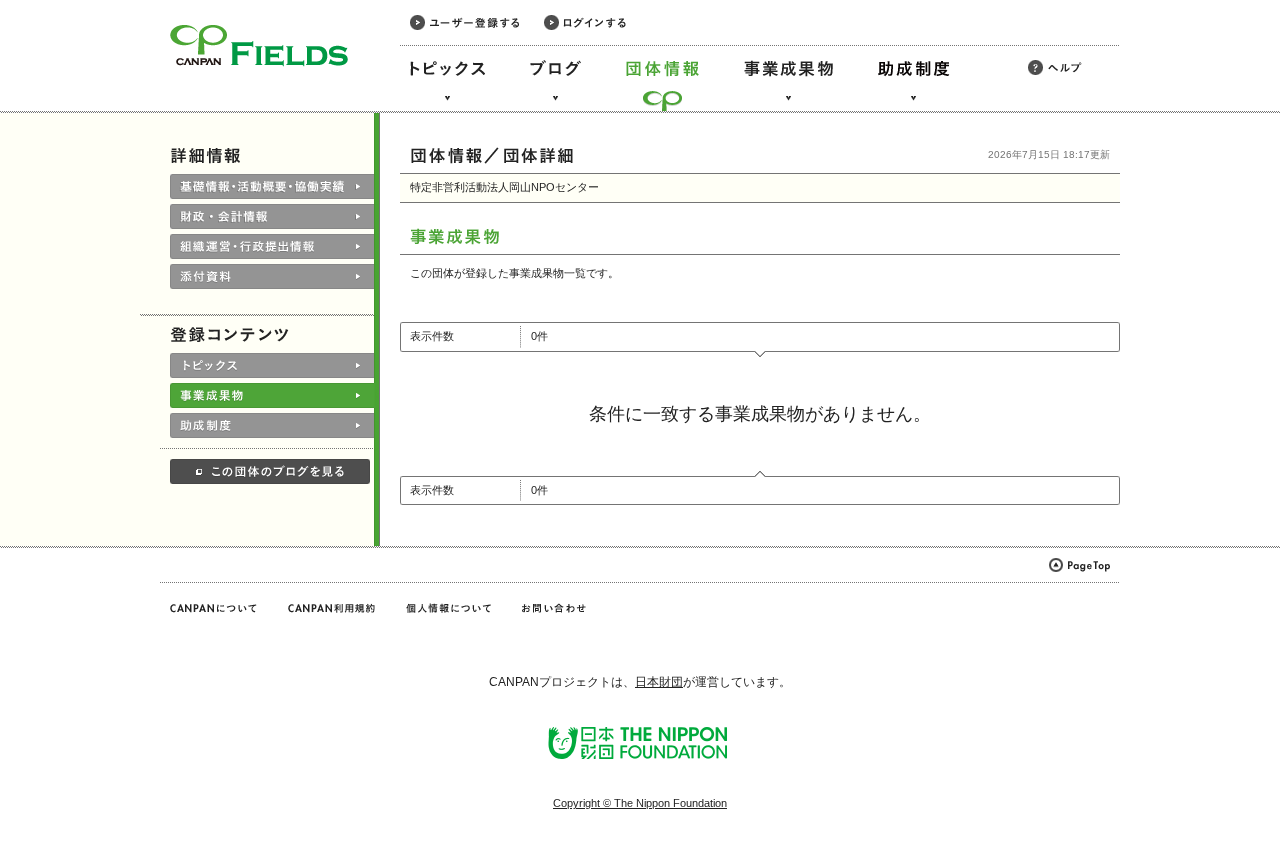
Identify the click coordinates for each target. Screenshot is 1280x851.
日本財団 (659, 682)
